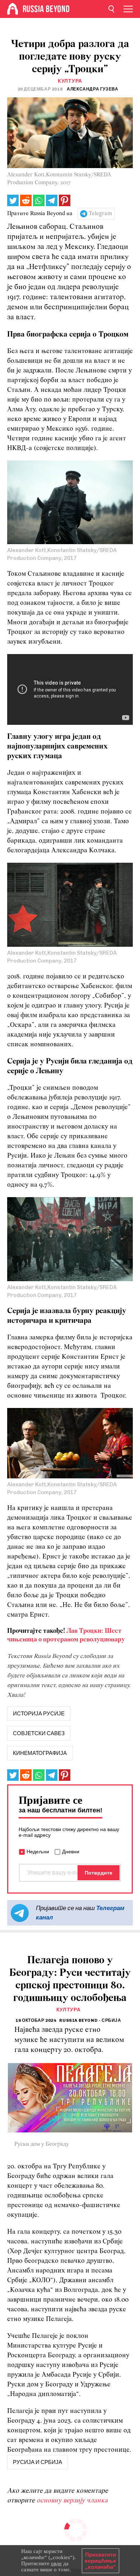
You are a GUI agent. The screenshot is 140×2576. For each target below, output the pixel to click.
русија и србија (38, 2462)
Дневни (71, 1852)
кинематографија (40, 1753)
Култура (70, 81)
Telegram (100, 214)
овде (56, 2563)
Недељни (38, 1852)
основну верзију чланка (72, 2501)
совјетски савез (39, 1733)
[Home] (13, 9)
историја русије (39, 1714)
